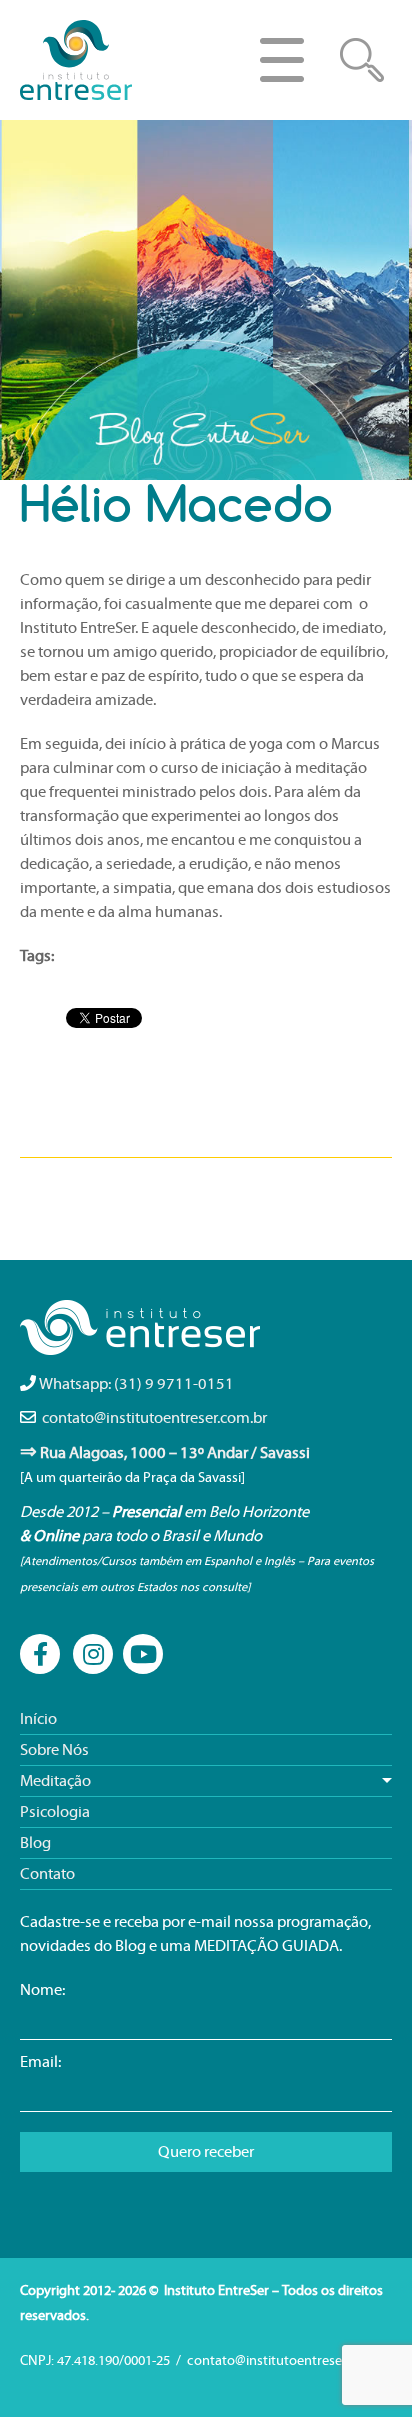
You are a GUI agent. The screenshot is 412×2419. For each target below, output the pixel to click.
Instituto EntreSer (77, 60)
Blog (35, 1843)
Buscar (362, 60)
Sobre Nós (54, 1750)
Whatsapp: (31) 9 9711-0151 (136, 1384)
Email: (40, 2062)
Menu (282, 60)
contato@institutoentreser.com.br (154, 1418)
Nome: (42, 1990)
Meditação (55, 1781)
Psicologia (55, 1812)
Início (38, 1719)
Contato (47, 1874)
